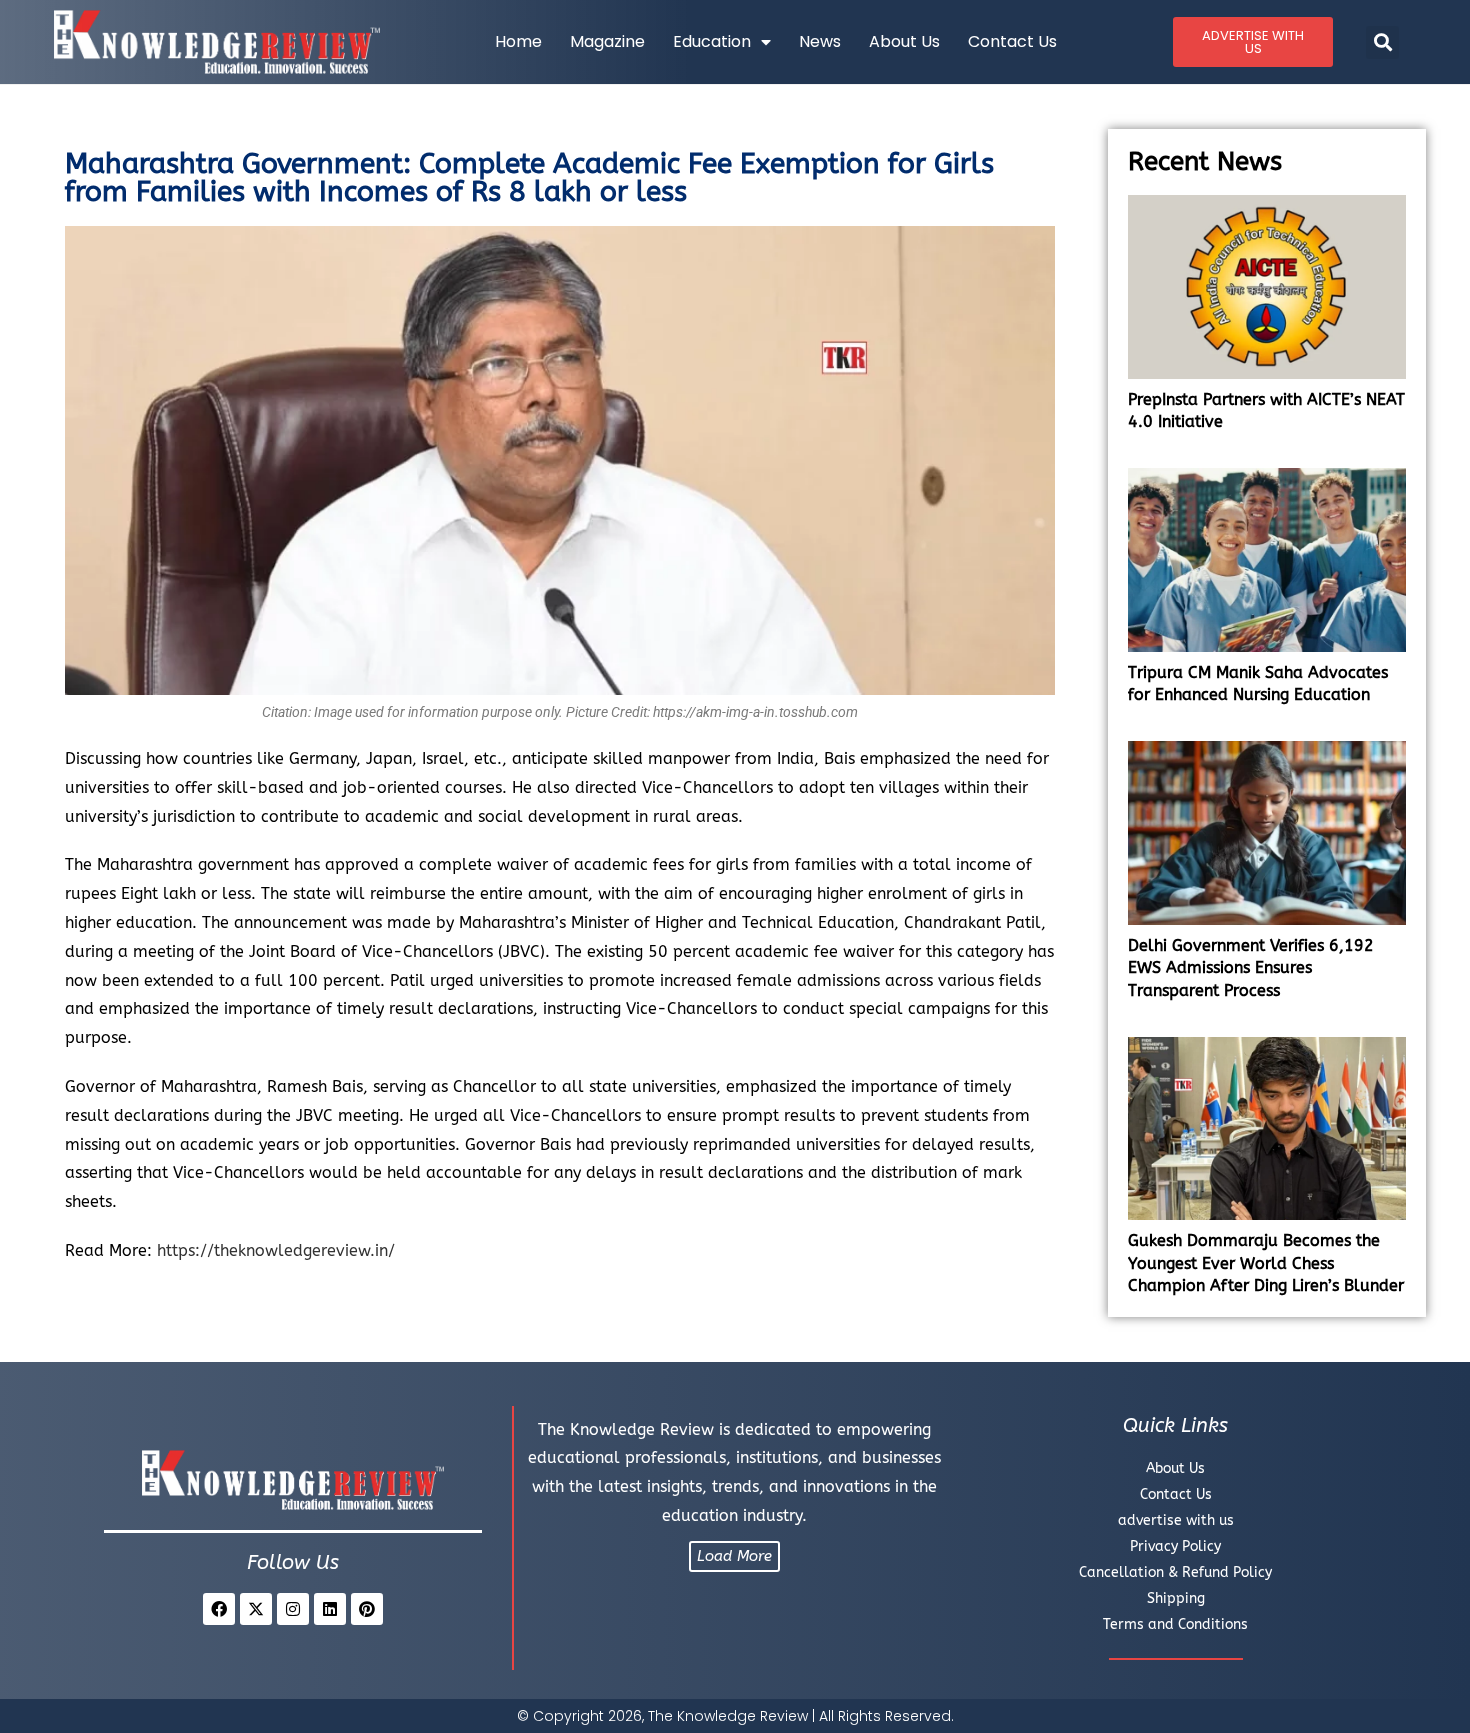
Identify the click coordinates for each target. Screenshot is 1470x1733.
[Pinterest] (367, 1609)
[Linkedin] (330, 1609)
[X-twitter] (256, 1609)
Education (712, 41)
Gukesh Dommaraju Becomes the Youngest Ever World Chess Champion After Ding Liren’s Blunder (1266, 1263)
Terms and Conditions (1175, 1624)
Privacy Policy (1175, 1546)
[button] (1382, 42)
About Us (904, 41)
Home (518, 41)
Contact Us (1012, 41)
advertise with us (1176, 1520)
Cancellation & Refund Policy (1175, 1572)
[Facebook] (219, 1609)
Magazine (607, 41)
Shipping (1176, 1598)
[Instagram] (293, 1609)
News (820, 41)
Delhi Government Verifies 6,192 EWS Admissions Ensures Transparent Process (1251, 968)
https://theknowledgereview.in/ (276, 1250)
